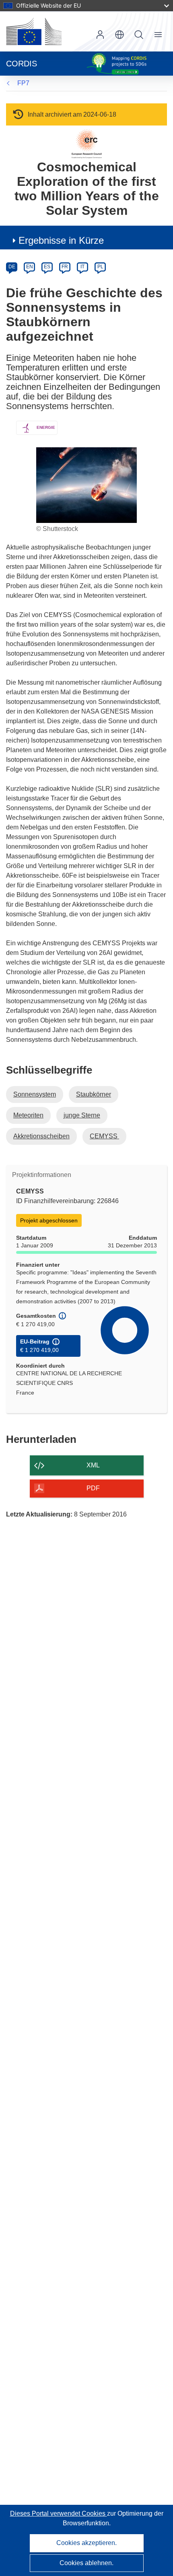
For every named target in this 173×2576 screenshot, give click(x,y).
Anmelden (100, 35)
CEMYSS (104, 1136)
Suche (139, 35)
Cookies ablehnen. (86, 2563)
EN (30, 267)
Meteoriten (28, 1115)
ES (47, 267)
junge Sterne (82, 1115)
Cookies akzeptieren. (86, 2543)
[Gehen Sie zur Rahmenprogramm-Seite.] (87, 143)
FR (65, 267)
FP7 (23, 83)
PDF (93, 1488)
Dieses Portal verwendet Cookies (59, 2513)
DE (12, 267)
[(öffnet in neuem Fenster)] (34, 31)
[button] (119, 35)
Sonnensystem (35, 1094)
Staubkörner (94, 1094)
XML (93, 1465)
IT (82, 267)
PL (100, 267)
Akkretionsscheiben (41, 1136)
